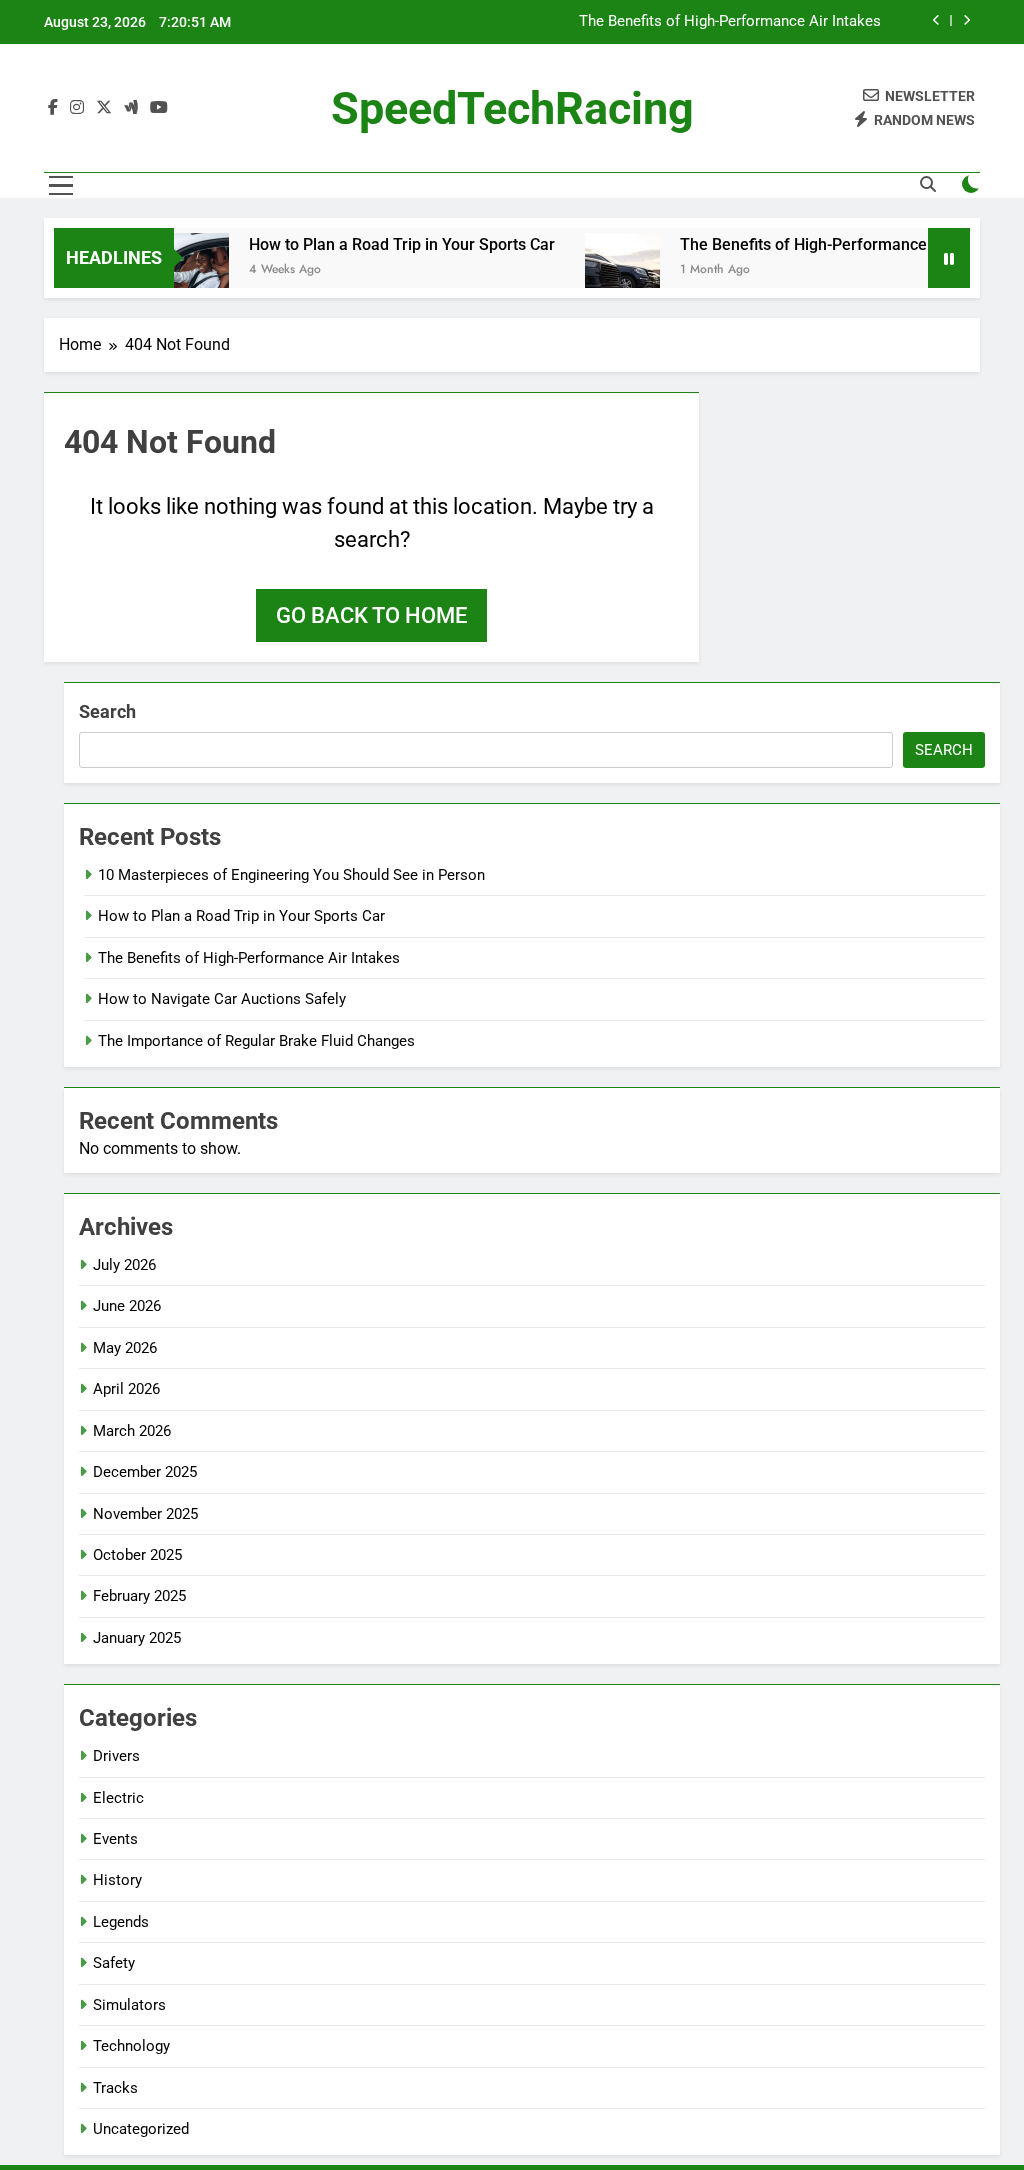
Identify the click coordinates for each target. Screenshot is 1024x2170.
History (117, 1880)
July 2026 (124, 1265)
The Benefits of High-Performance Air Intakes (730, 22)
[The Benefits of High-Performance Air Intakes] (602, 270)
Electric (118, 1798)
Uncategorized (141, 2129)
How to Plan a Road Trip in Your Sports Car (382, 244)
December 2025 (145, 1472)
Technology (131, 2046)
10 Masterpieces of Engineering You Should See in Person (291, 875)
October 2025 (137, 1555)
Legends (121, 1922)
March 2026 (132, 1431)
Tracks (115, 2088)
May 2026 (125, 1348)
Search (107, 711)
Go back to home (371, 615)
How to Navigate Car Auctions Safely (222, 999)
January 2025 (137, 1638)
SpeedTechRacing (512, 108)
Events (115, 1839)
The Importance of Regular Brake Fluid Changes (256, 1041)
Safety (114, 1963)
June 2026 (127, 1306)
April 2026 (126, 1389)
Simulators (129, 2005)
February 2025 (139, 1596)
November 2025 (145, 1514)
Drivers (116, 1756)
